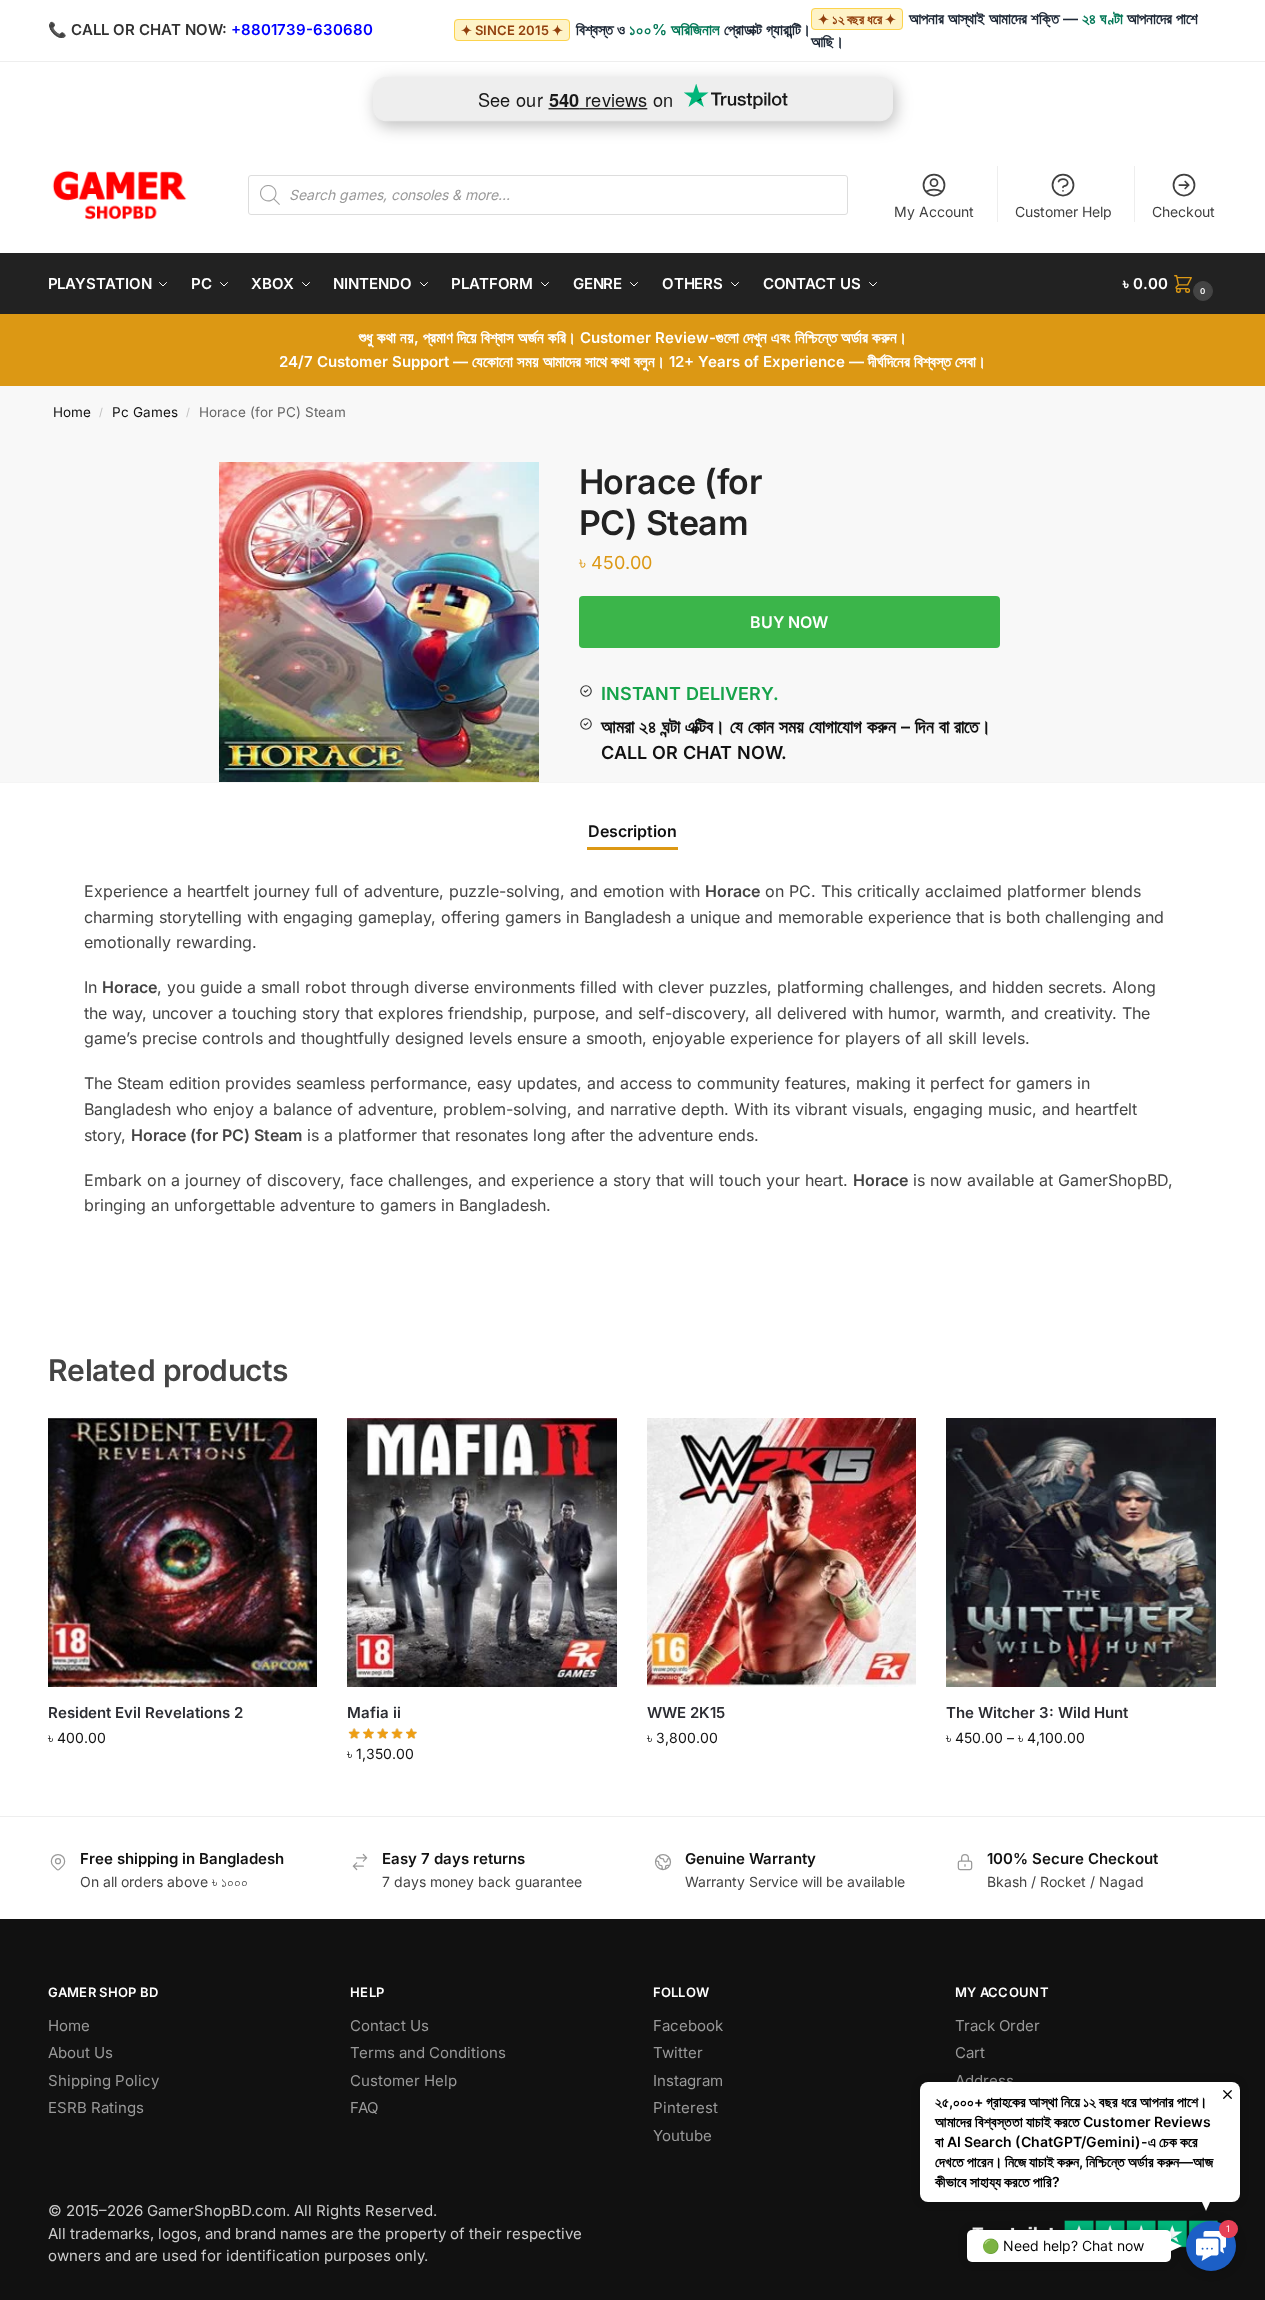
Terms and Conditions (428, 2052)
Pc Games (145, 412)
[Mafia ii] (482, 1553)
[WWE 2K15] (782, 1553)
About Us (80, 2052)
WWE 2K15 (686, 1712)
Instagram (688, 2080)
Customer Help (1063, 211)
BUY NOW (789, 622)
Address (984, 2080)
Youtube (682, 2135)
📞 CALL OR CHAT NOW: (137, 29)
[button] (1170, 284)
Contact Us (389, 2025)
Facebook (688, 2025)
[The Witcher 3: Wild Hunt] (1081, 1553)
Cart (970, 2052)
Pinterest (685, 2107)
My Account (934, 211)
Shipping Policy (103, 2080)
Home (72, 412)
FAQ (364, 2107)
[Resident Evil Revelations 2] (183, 1553)
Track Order (997, 2025)
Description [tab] (632, 831)
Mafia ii (374, 1712)
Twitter (678, 2052)
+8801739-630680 (302, 29)
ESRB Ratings (96, 2107)
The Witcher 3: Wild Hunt (1037, 1712)
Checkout (1183, 211)
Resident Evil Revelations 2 (145, 1712)
